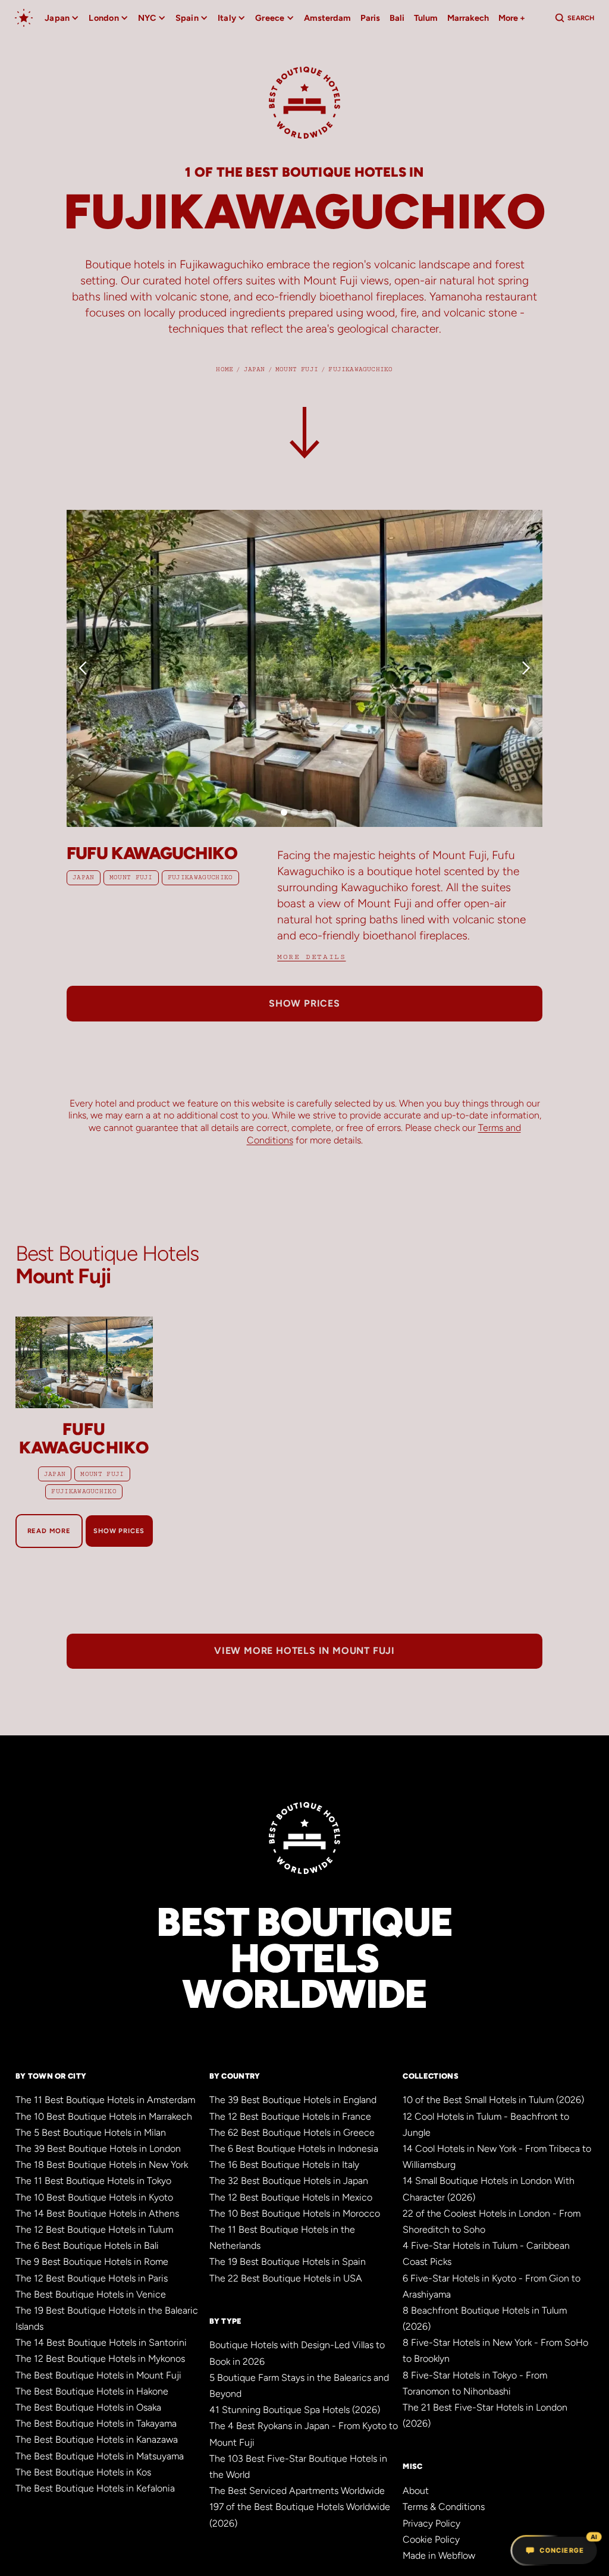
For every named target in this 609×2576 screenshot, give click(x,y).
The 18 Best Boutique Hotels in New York (102, 2165)
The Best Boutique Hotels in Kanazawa (97, 2439)
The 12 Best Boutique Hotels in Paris (92, 2278)
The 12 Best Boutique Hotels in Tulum (94, 2229)
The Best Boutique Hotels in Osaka (88, 2407)
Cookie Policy (431, 2539)
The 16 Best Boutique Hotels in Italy (284, 2165)
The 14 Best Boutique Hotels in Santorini (101, 2342)
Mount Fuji (131, 878)
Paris (370, 18)
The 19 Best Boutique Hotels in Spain (288, 2262)
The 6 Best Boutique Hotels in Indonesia (294, 2149)
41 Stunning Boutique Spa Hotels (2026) (295, 2410)
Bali (397, 18)
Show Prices (119, 1531)
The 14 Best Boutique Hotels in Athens (97, 2213)
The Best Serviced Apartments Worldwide (297, 2491)
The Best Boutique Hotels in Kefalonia (95, 2488)
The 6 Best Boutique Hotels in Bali (87, 2246)
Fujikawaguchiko (200, 878)
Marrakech (468, 18)
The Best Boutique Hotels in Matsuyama (100, 2456)
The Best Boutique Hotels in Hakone (92, 2391)
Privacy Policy (431, 2523)
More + (512, 18)
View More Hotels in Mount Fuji (304, 1651)
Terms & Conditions (444, 2507)
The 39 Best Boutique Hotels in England (293, 2100)
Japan (84, 878)
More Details (311, 957)
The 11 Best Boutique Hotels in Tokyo (93, 2181)
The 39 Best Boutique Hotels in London (98, 2149)
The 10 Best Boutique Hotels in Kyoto (94, 2197)
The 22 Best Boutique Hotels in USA (286, 2278)
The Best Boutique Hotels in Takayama (96, 2423)
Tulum (426, 18)
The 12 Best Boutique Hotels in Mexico (291, 2197)
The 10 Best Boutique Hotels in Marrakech (104, 2116)
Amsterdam (327, 18)
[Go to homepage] (24, 18)
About (416, 2491)
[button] (90, 668)
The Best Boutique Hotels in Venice (91, 2294)
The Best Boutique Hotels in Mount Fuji (98, 2375)
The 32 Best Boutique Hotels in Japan (289, 2181)
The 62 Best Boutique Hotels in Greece (292, 2132)
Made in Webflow (439, 2555)
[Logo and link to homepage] (304, 108)
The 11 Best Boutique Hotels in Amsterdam (105, 2100)
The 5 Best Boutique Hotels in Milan (91, 2132)
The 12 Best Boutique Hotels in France (290, 2116)
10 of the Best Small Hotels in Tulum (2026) (493, 2100)
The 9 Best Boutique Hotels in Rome (92, 2262)
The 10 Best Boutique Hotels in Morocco (295, 2213)
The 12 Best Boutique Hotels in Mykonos (100, 2359)
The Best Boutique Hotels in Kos (83, 2472)
